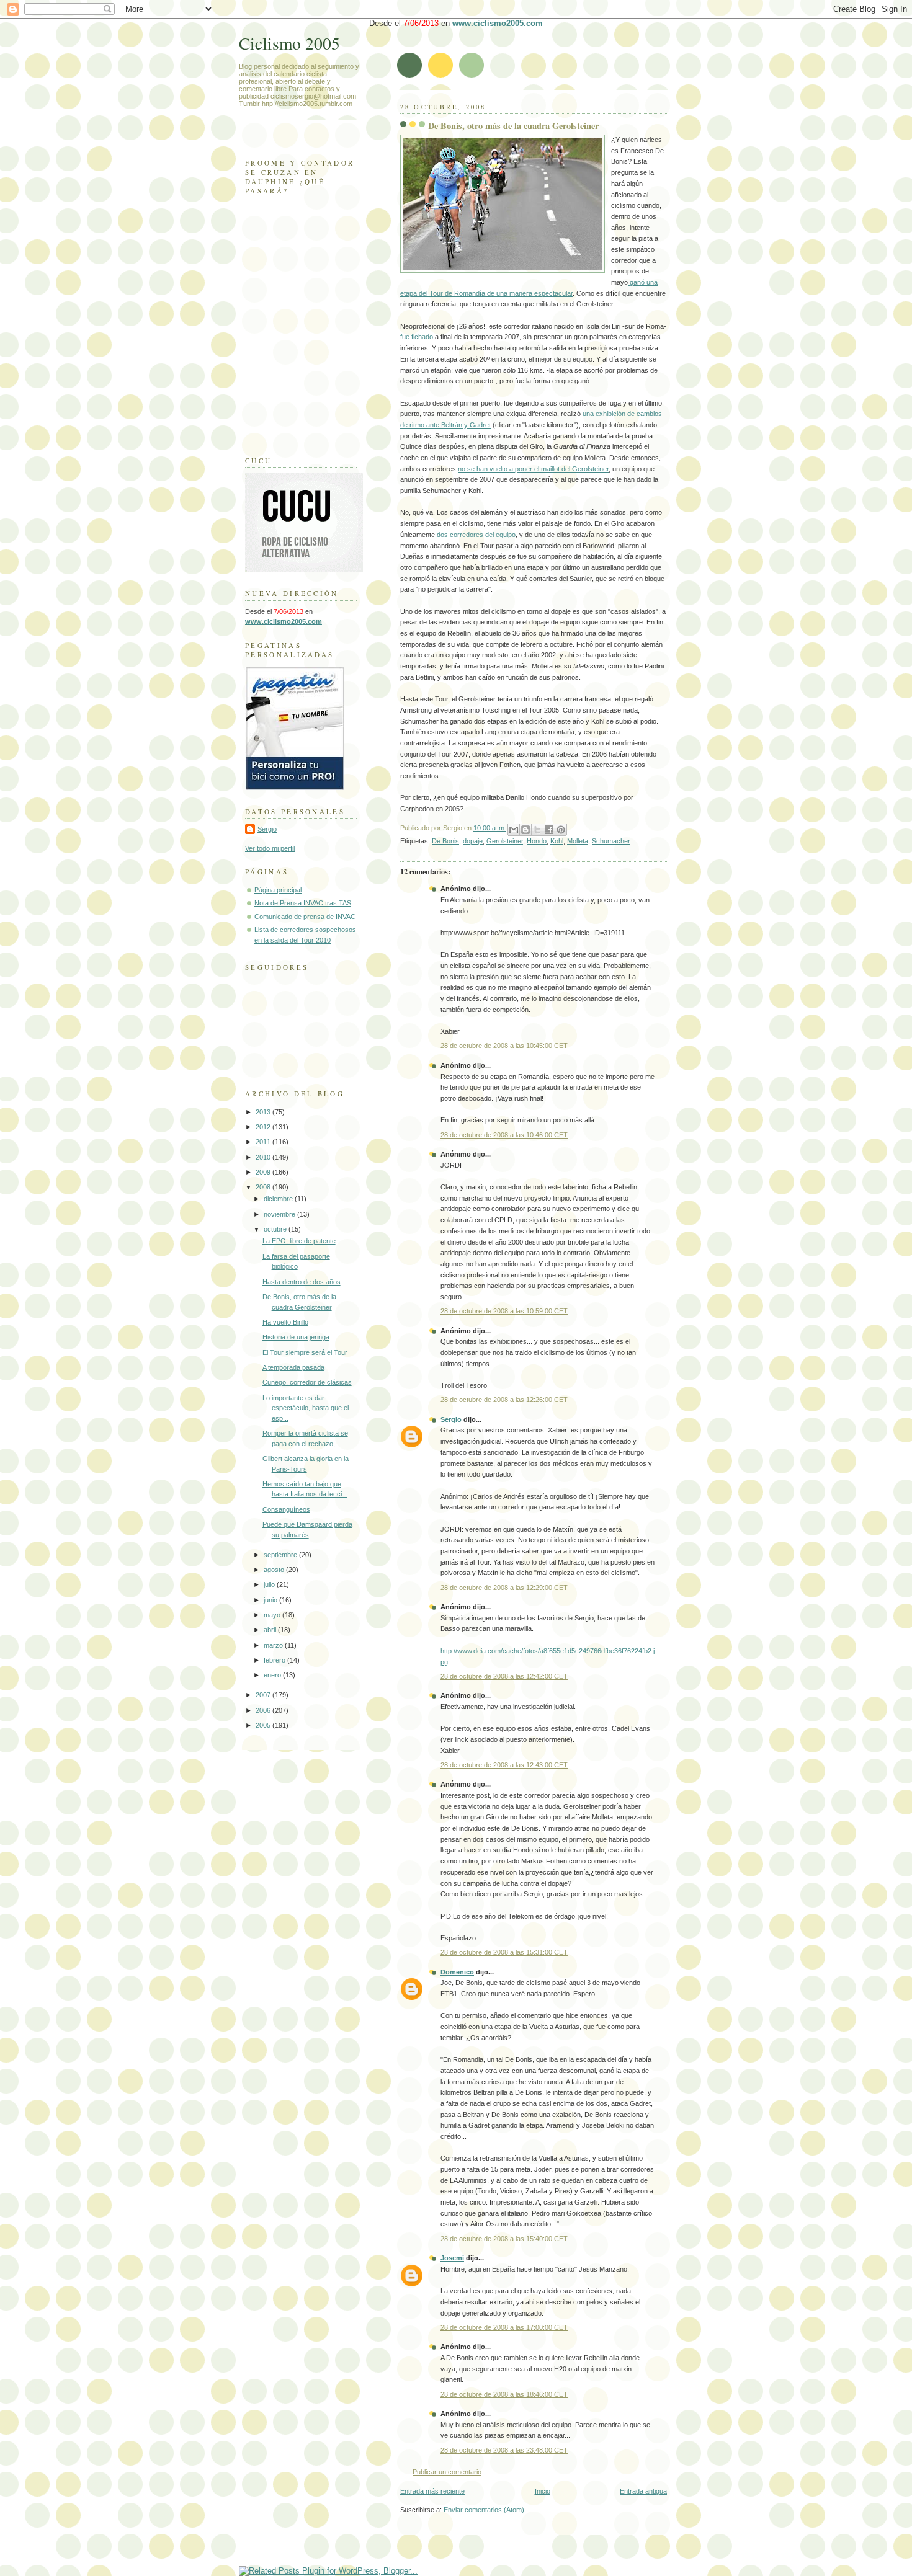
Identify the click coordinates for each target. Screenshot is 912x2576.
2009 (264, 1172)
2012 (264, 1127)
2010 (264, 1157)
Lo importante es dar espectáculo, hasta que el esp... (306, 1408)
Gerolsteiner (505, 841)
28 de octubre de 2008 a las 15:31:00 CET (504, 1952)
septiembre (281, 1555)
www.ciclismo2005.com (498, 23)
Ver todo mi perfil (270, 848)
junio (271, 1600)
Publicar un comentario (447, 2472)
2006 (264, 1710)
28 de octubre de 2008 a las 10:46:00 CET (504, 1135)
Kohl (557, 841)
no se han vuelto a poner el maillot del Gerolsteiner (533, 469)
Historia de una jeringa (296, 1337)
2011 (264, 1142)
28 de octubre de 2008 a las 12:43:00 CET (504, 1765)
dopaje (473, 841)
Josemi (452, 2258)
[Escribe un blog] (525, 830)
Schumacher (611, 841)
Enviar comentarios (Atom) (484, 2510)
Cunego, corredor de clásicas (307, 1382)
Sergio (451, 1419)
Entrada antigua (643, 2491)
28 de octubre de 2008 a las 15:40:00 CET (504, 2239)
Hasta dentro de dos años (302, 1282)
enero (273, 1675)
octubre (276, 1229)
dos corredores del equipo (475, 535)
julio (270, 1584)
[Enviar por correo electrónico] (514, 830)
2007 (264, 1695)
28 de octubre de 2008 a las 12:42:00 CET (504, 1676)
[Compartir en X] (537, 830)
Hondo (537, 841)
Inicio (543, 2491)
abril (271, 1630)
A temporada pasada (293, 1367)
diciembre (279, 1199)
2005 (264, 1725)
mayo (273, 1615)
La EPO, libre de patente (299, 1241)
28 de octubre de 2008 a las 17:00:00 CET (504, 2327)
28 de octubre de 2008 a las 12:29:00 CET (504, 1588)
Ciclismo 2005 (289, 43)
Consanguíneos (286, 1509)
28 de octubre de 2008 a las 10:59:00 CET (504, 1311)
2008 (264, 1187)
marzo (274, 1645)
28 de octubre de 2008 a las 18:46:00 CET (504, 2394)
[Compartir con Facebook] (549, 830)
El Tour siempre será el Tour (305, 1352)
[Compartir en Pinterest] (561, 830)
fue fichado (418, 337)
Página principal (278, 890)
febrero (275, 1660)
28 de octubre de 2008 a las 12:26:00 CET (504, 1400)
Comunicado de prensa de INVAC (305, 917)
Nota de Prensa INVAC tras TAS (303, 903)
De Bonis (445, 841)
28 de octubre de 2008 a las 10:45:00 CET (504, 1046)
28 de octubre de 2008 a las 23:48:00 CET (504, 2450)
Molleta (578, 841)
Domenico (457, 1972)
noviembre (280, 1214)
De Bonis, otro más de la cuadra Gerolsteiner (513, 126)
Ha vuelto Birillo (285, 1322)
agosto (275, 1570)
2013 (264, 1112)
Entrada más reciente (432, 2491)
